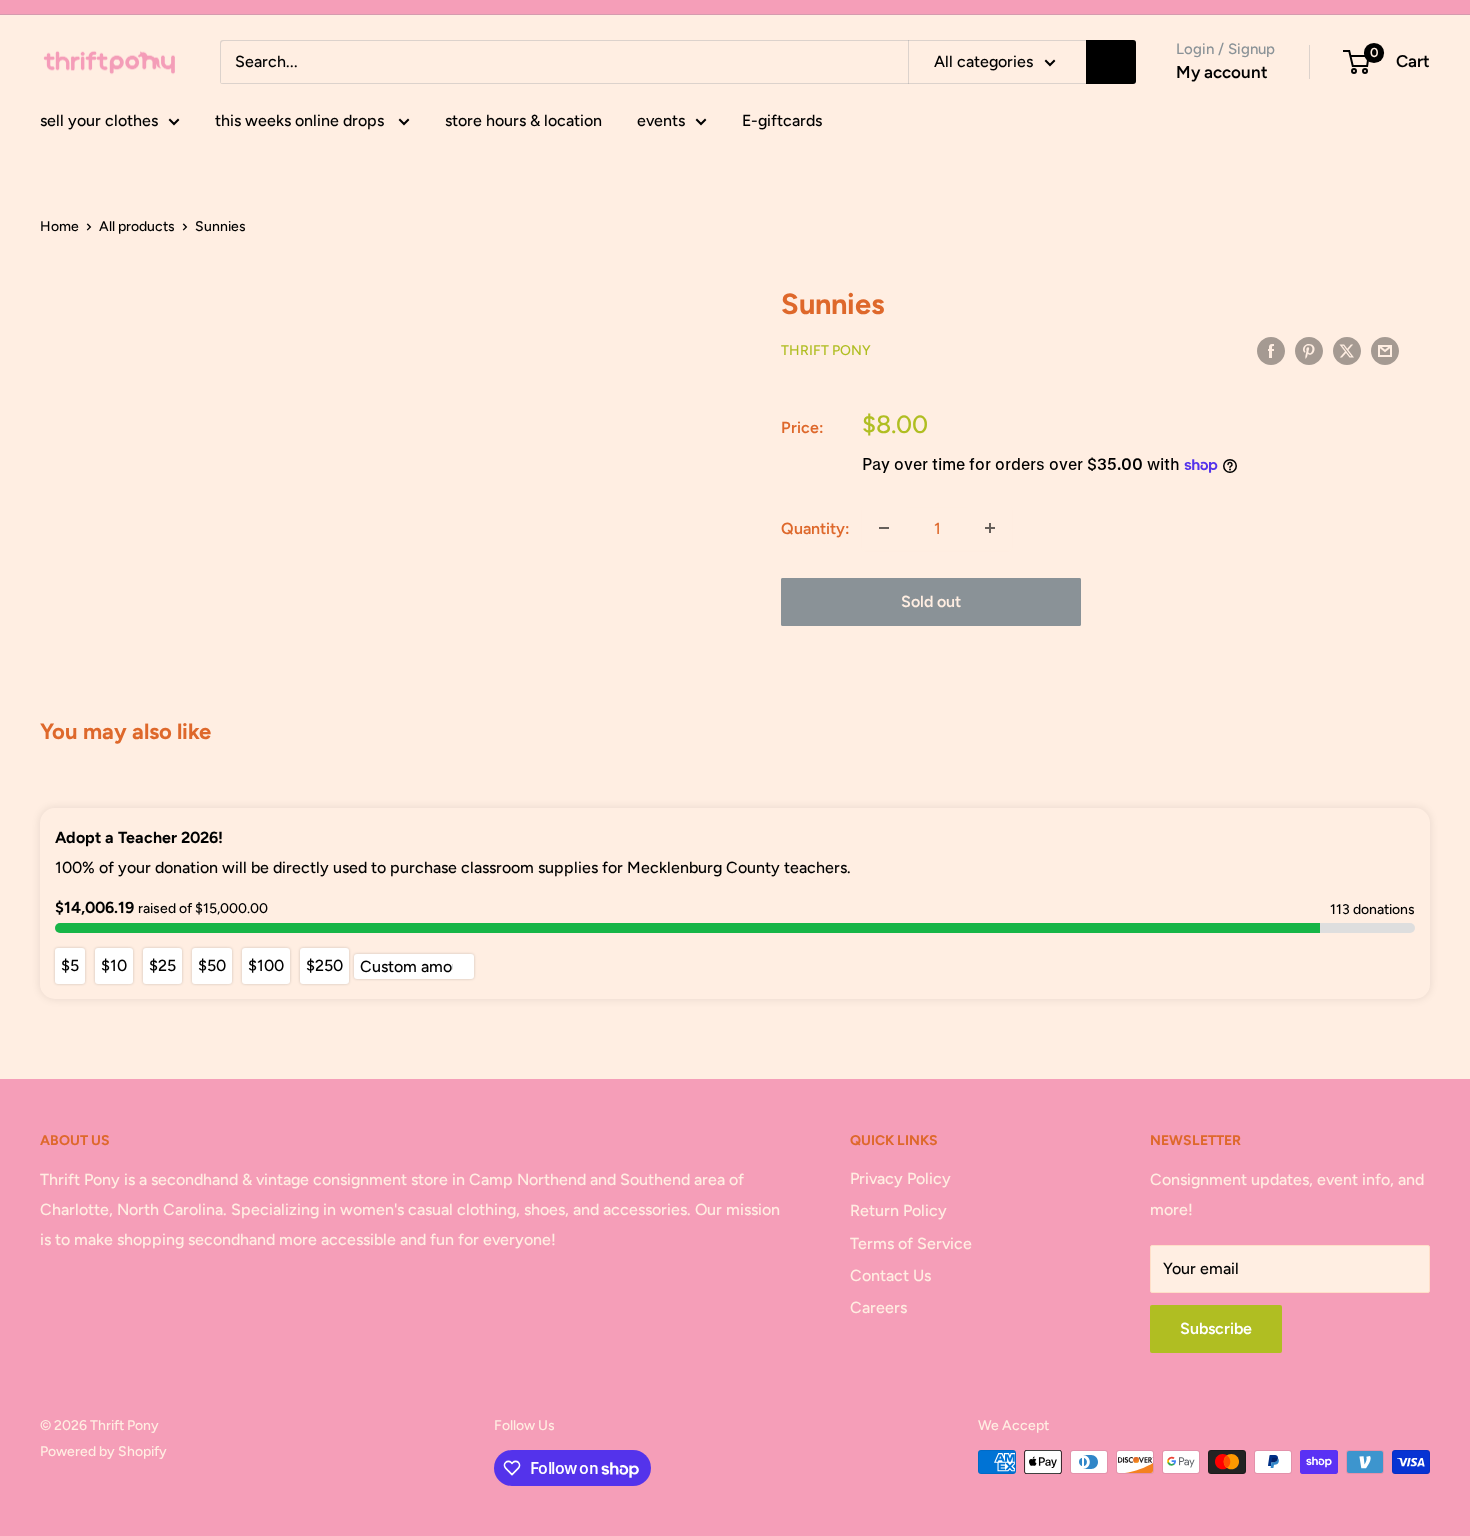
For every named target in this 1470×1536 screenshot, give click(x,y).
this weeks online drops (301, 120)
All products (137, 226)
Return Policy (898, 1210)
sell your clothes (99, 120)
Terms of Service (911, 1243)
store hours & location (523, 120)
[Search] (1111, 62)
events (661, 120)
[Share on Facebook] (1271, 350)
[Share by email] (1385, 350)
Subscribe (1216, 1328)
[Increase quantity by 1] (990, 528)
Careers (878, 1307)
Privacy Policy (900, 1178)
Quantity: (815, 528)
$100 (266, 965)
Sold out (931, 601)
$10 (114, 965)
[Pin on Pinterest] (1309, 350)
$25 (162, 965)
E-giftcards (782, 120)
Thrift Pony (826, 350)
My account (1222, 72)
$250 (324, 965)
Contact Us (890, 1275)
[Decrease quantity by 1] (884, 528)
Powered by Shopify (103, 1451)
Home (59, 226)
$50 (212, 965)
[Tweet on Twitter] (1347, 350)
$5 (70, 965)
